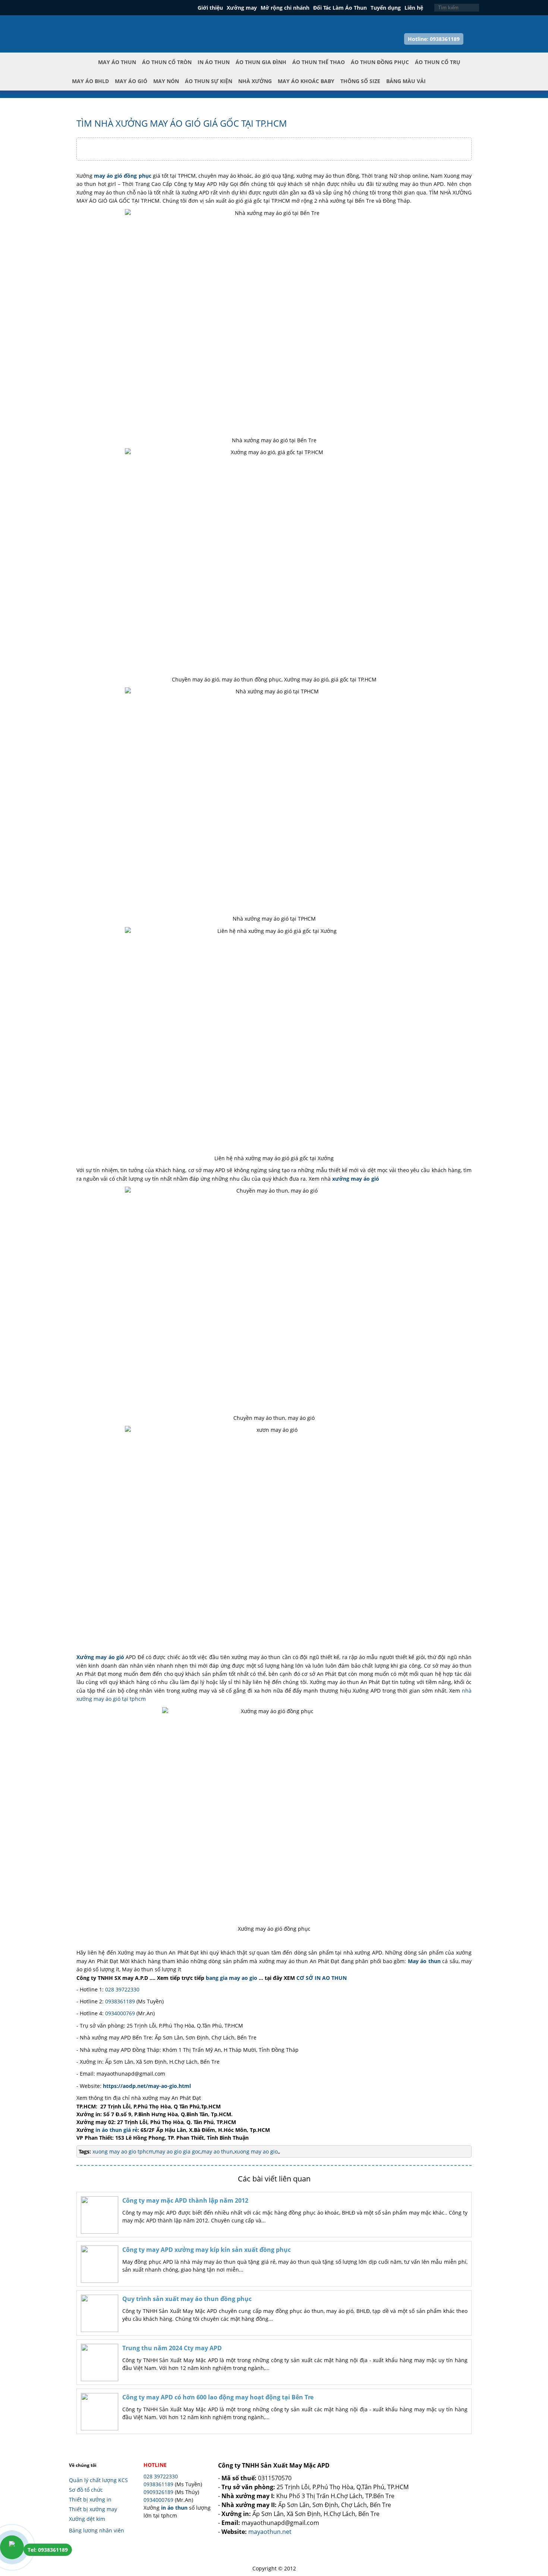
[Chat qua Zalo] (530, 2509)
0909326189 (158, 2492)
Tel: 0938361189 (48, 2550)
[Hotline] (12, 2547)
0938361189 (120, 2001)
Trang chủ (84, 68)
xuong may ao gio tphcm (123, 2151)
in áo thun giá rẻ (116, 2130)
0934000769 (120, 2013)
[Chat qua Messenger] (530, 2527)
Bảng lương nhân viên (97, 2530)
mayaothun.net (270, 2532)
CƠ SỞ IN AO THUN (322, 1978)
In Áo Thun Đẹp (103, 26)
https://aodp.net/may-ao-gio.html (147, 2086)
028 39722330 (122, 1989)
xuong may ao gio (256, 2151)
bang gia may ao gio (232, 1978)
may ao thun (217, 2151)
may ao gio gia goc (178, 2151)
